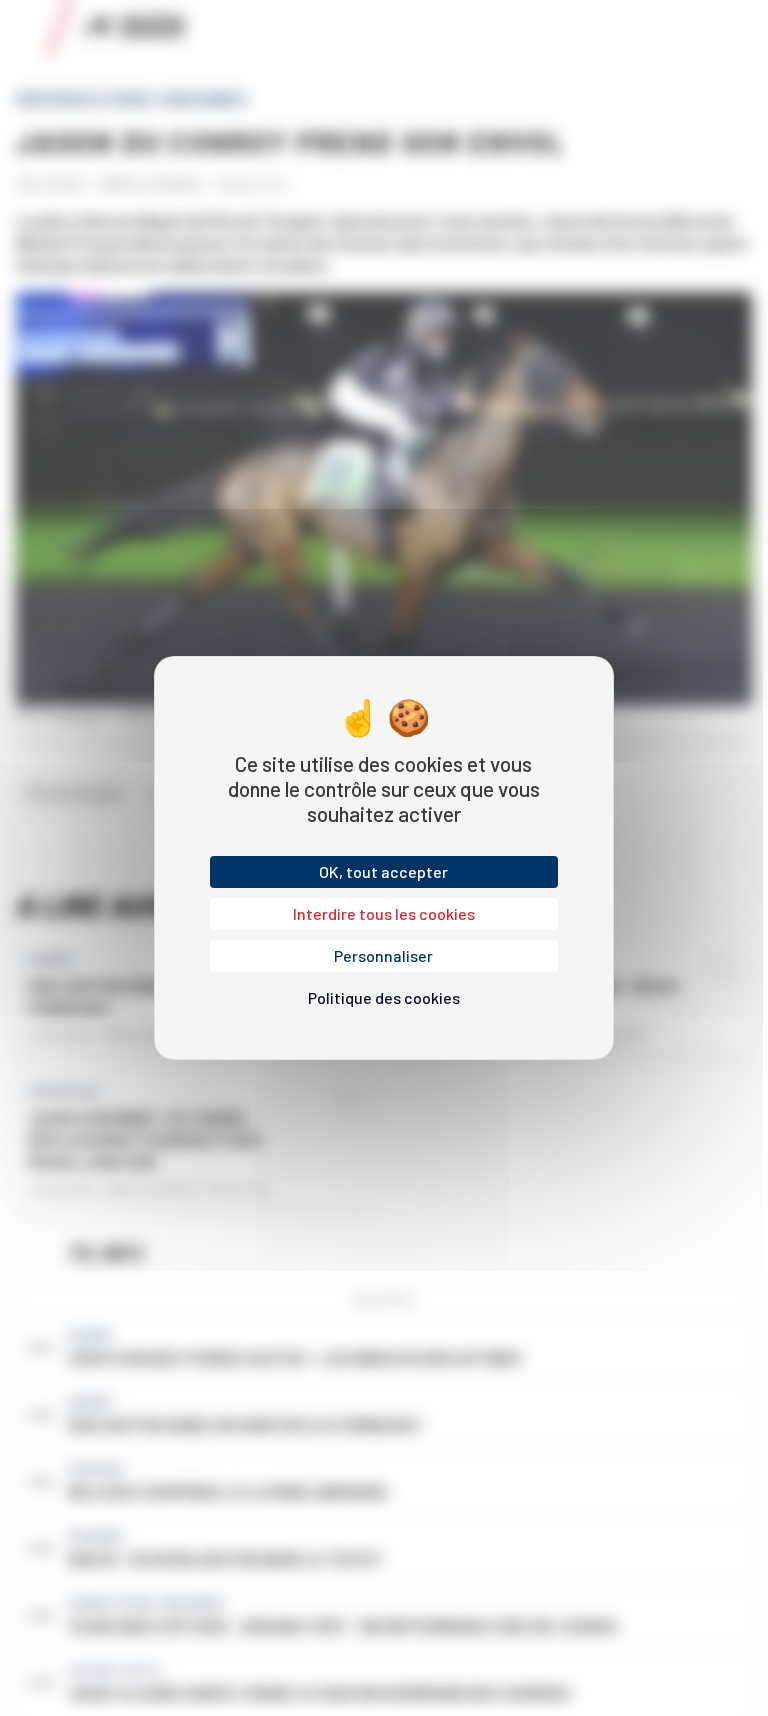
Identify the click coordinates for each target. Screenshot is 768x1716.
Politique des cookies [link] (384, 997)
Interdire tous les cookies (384, 913)
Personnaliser (383, 955)
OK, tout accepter (383, 871)
